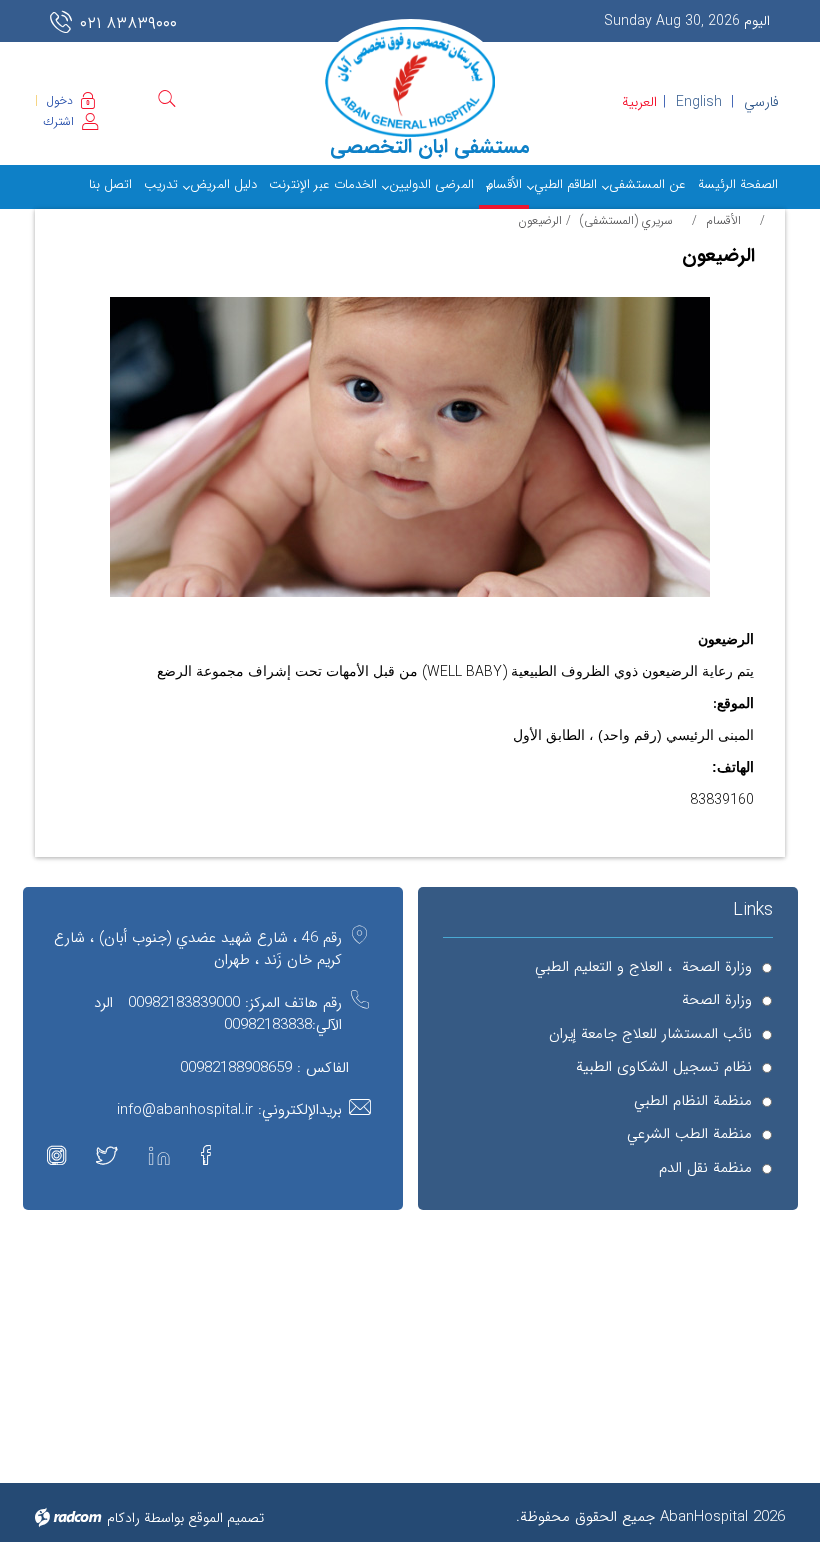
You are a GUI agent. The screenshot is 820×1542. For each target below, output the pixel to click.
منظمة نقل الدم (705, 1168)
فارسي (761, 102)
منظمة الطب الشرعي (689, 1134)
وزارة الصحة (717, 1000)
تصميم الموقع (226, 1518)
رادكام (123, 1518)
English (699, 102)
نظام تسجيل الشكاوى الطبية (664, 1067)
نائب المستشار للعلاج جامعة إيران (650, 1034)
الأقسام (723, 220)
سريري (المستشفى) (626, 220)
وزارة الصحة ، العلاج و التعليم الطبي (643, 967)
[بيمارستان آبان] (410, 82)
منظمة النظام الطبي (693, 1101)
